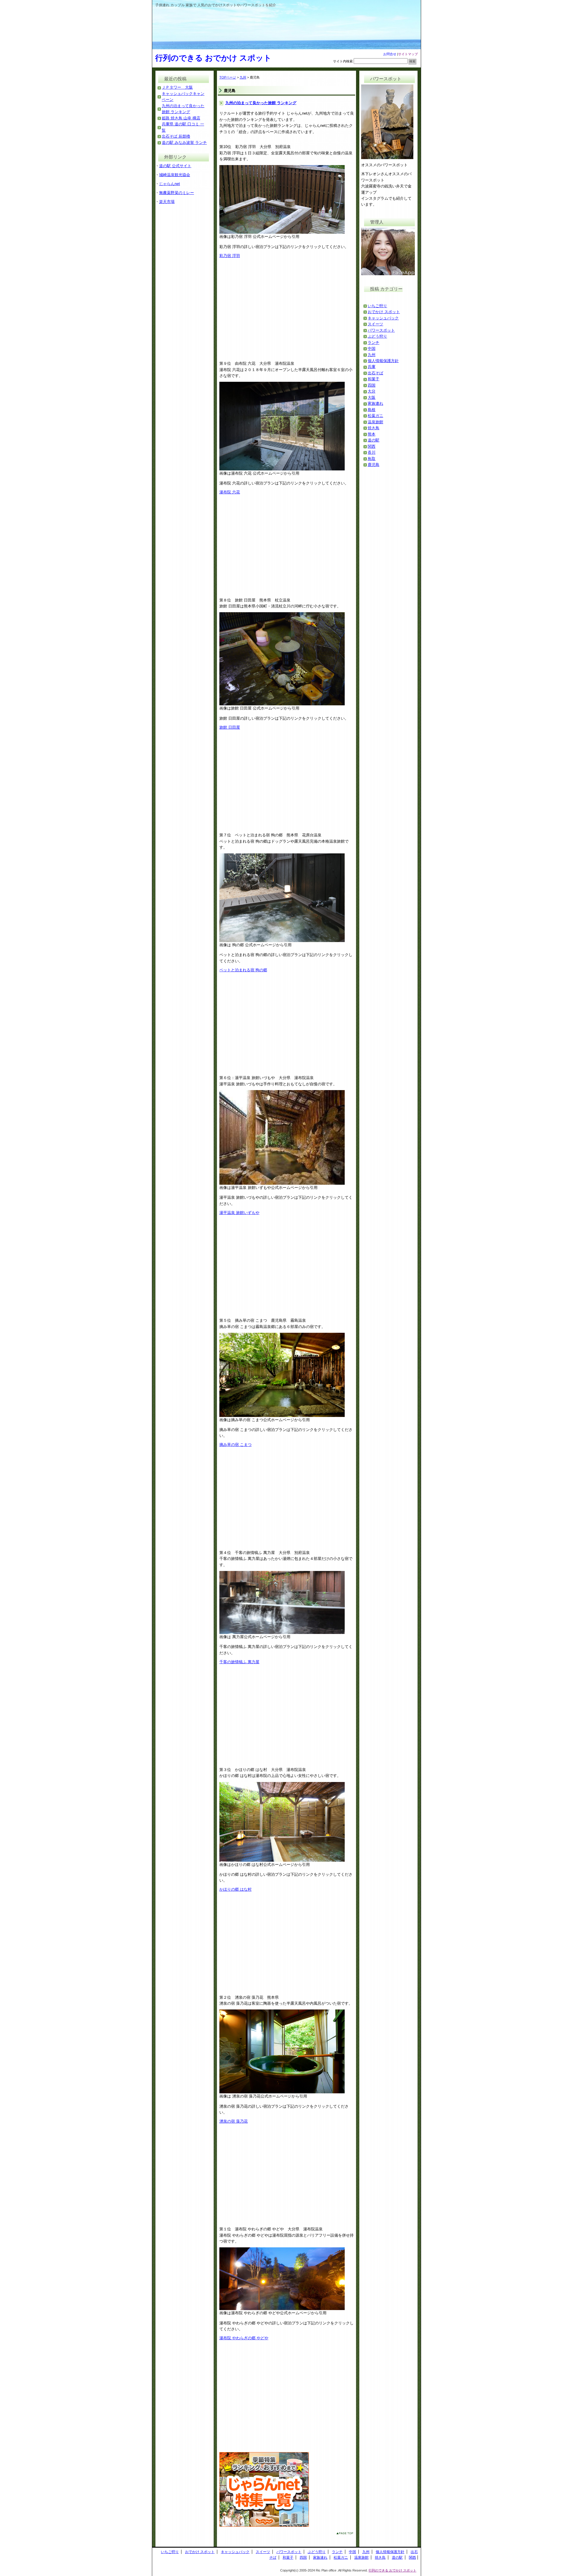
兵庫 (372, 367)
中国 (372, 348)
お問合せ (390, 54)
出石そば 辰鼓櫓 (176, 136)
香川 (372, 452)
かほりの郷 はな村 (235, 1889)
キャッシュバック (383, 318)
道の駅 (373, 440)
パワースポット (381, 330)
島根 (372, 410)
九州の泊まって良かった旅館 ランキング (261, 103)
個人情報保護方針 (383, 361)
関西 (372, 446)
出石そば (375, 373)
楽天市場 (167, 202)
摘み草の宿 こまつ (235, 1445)
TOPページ (228, 77)
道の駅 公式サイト (175, 166)
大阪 (372, 397)
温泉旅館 (375, 422)
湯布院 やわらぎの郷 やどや (244, 2338)
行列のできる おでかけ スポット (213, 58)
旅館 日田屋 (230, 727)
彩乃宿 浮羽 (230, 256)
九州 (243, 77)
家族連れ (375, 403)
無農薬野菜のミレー (177, 193)
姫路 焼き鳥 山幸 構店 (181, 118)
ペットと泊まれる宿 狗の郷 (243, 970)
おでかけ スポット (384, 312)
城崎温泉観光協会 (175, 175)
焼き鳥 (373, 428)
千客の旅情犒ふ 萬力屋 (239, 1662)
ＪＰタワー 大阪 (177, 87)
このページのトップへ (340, 2533)
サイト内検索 (343, 61)
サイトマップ (408, 54)
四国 (372, 385)
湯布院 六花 (230, 492)
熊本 (372, 434)
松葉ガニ (375, 416)
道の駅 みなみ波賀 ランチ (184, 143)
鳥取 (372, 459)
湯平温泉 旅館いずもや (239, 1213)
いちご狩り (377, 306)
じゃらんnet (170, 184)
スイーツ (375, 324)
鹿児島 (373, 465)
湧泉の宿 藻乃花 (234, 2121)
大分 (372, 391)
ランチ (373, 343)
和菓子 (373, 379)
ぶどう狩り (377, 336)
